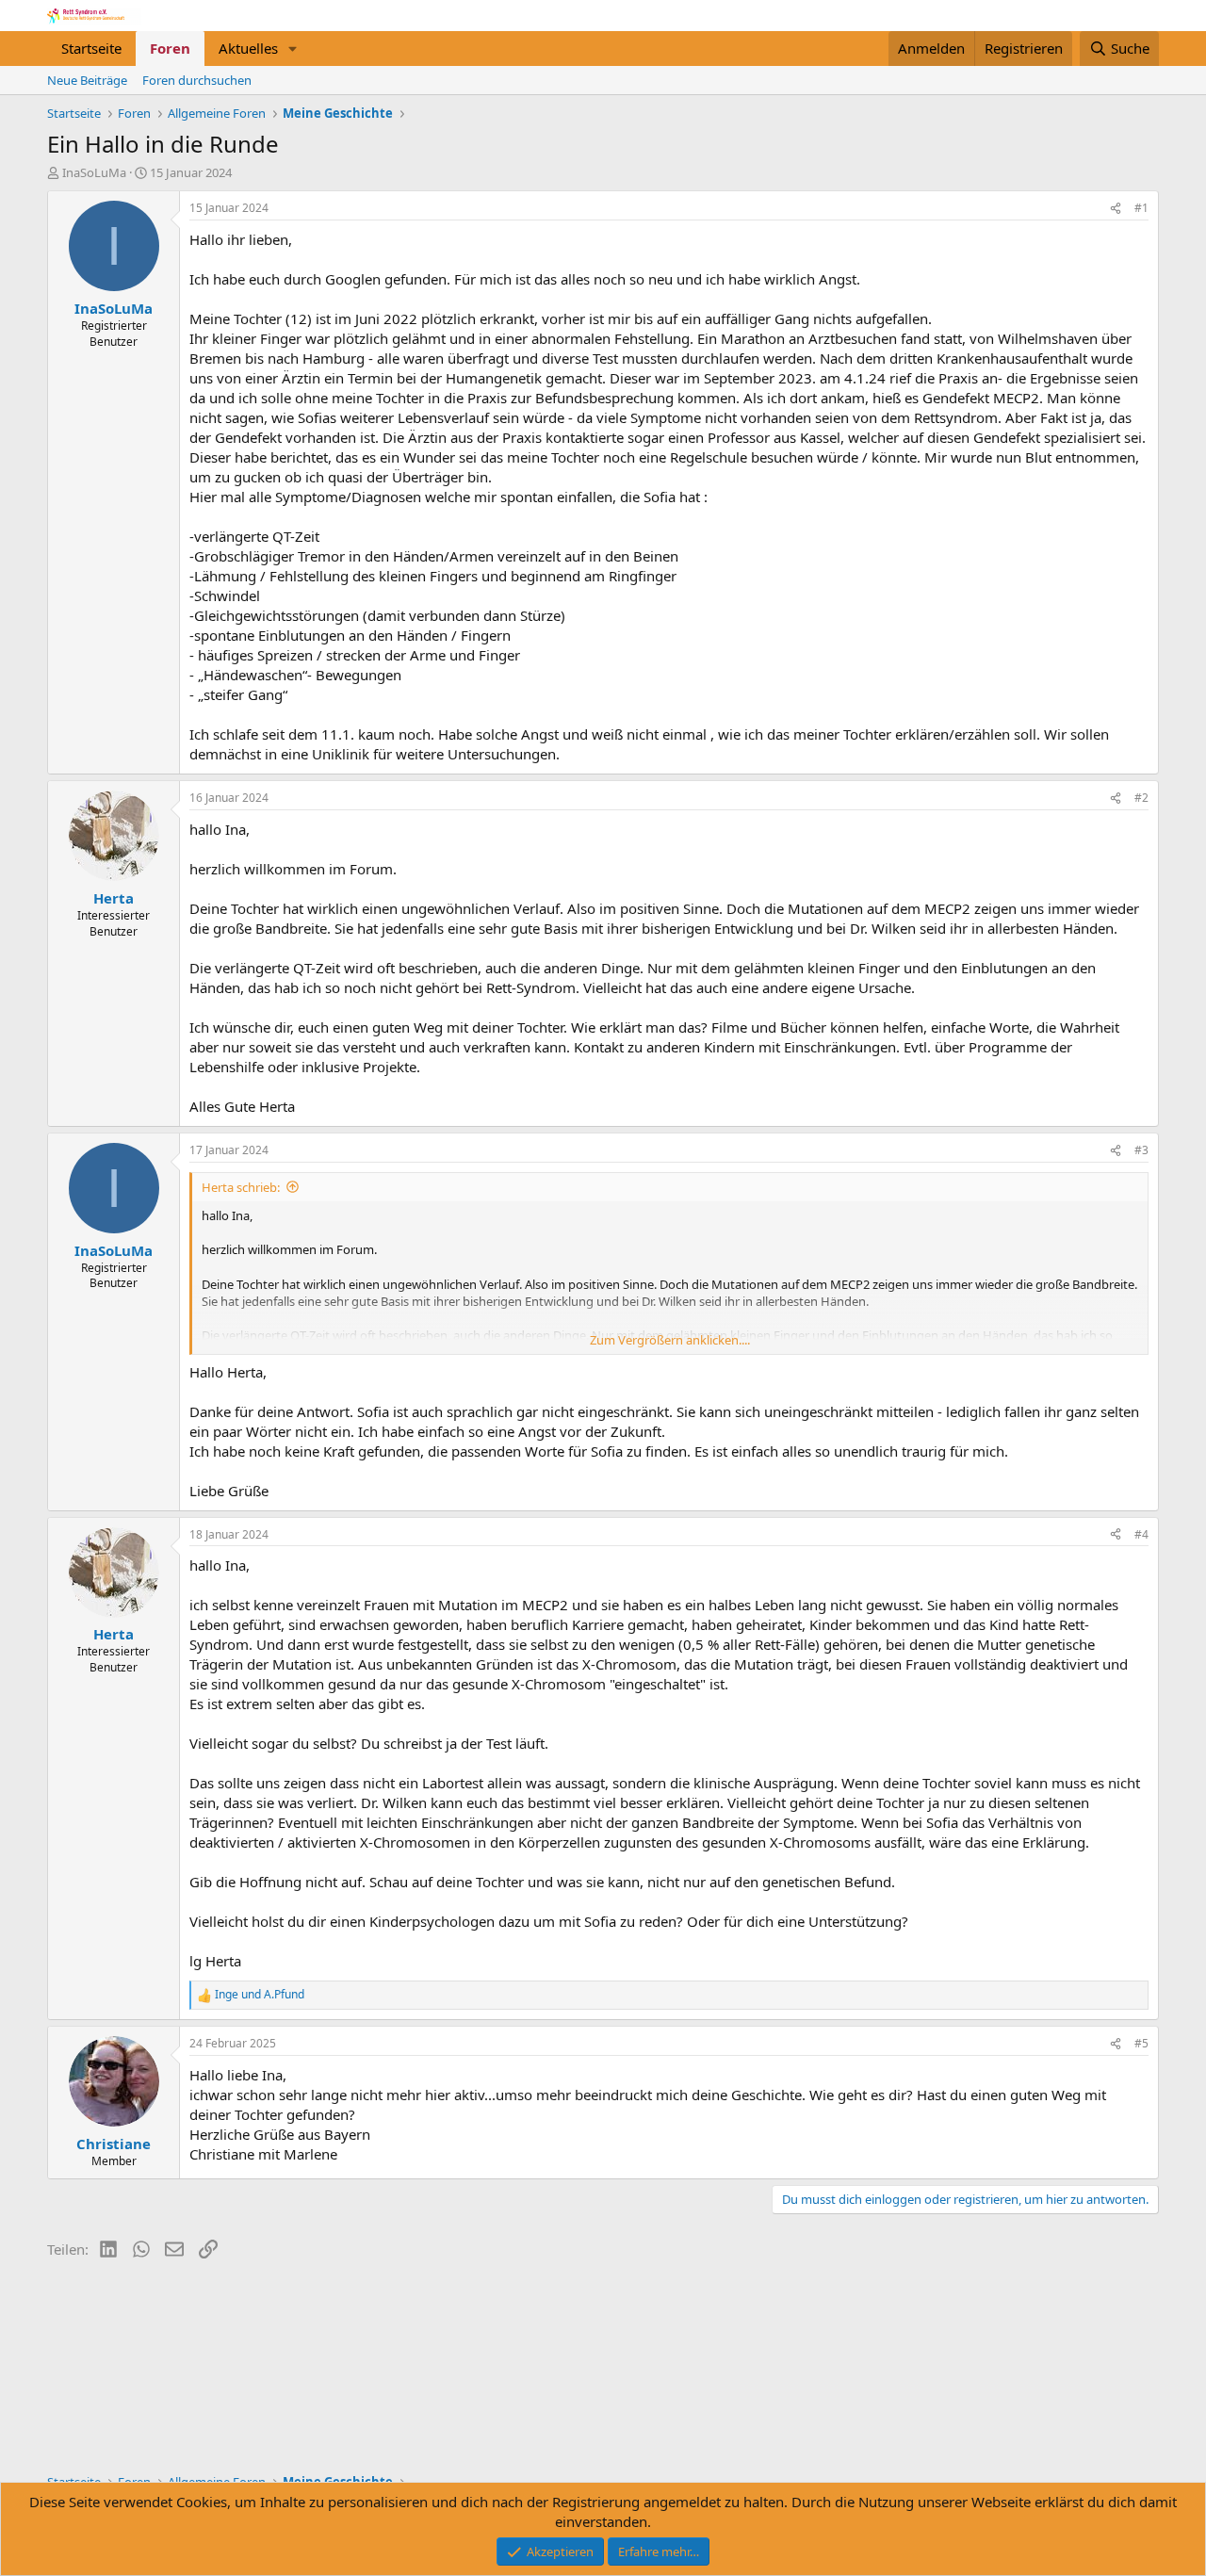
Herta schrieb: (241, 1187)
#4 (1141, 1534)
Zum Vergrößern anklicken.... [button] (670, 1340)
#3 (1141, 1150)
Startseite (91, 48)
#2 (1141, 798)
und (260, 1995)
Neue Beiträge (87, 80)
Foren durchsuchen (197, 80)
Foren (170, 48)
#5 (1141, 2043)
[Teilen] (1116, 209)
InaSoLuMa (94, 172)
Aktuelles (248, 48)
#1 (1141, 208)
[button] (293, 49)
